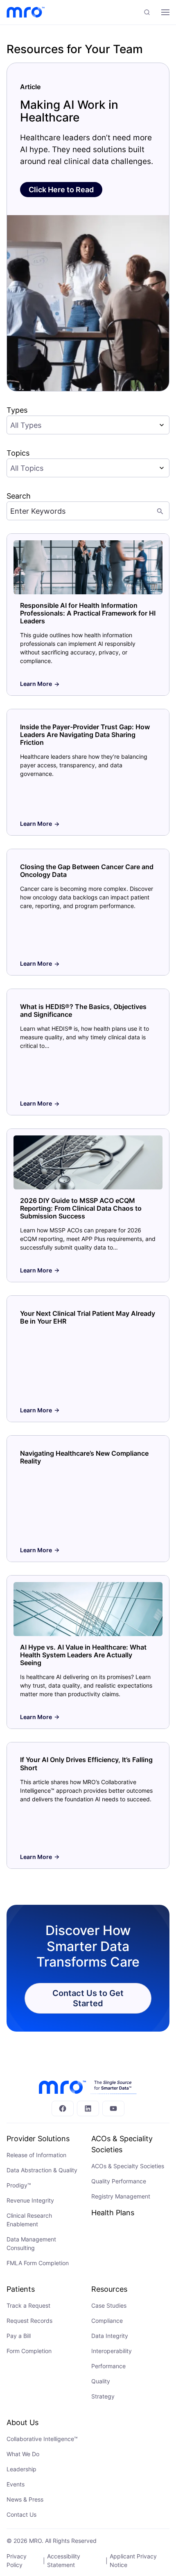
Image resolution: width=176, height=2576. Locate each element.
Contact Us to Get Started (88, 1998)
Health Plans (113, 2213)
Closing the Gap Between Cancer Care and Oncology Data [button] (87, 871)
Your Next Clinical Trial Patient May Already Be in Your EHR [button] (88, 1317)
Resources (109, 2289)
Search (19, 496)
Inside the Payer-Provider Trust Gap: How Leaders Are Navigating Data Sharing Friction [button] (85, 735)
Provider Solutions (38, 2139)
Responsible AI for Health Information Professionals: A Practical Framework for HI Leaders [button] (88, 613)
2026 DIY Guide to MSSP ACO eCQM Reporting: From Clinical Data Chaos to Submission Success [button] (81, 1208)
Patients (21, 2289)
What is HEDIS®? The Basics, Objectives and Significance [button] (83, 1010)
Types (17, 410)
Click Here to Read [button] (61, 190)
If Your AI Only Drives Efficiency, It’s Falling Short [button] (86, 1763)
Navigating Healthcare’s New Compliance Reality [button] (84, 1457)
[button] (147, 12)
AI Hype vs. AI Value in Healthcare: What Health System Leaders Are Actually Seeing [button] (83, 1655)
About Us (23, 2422)
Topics (18, 453)
